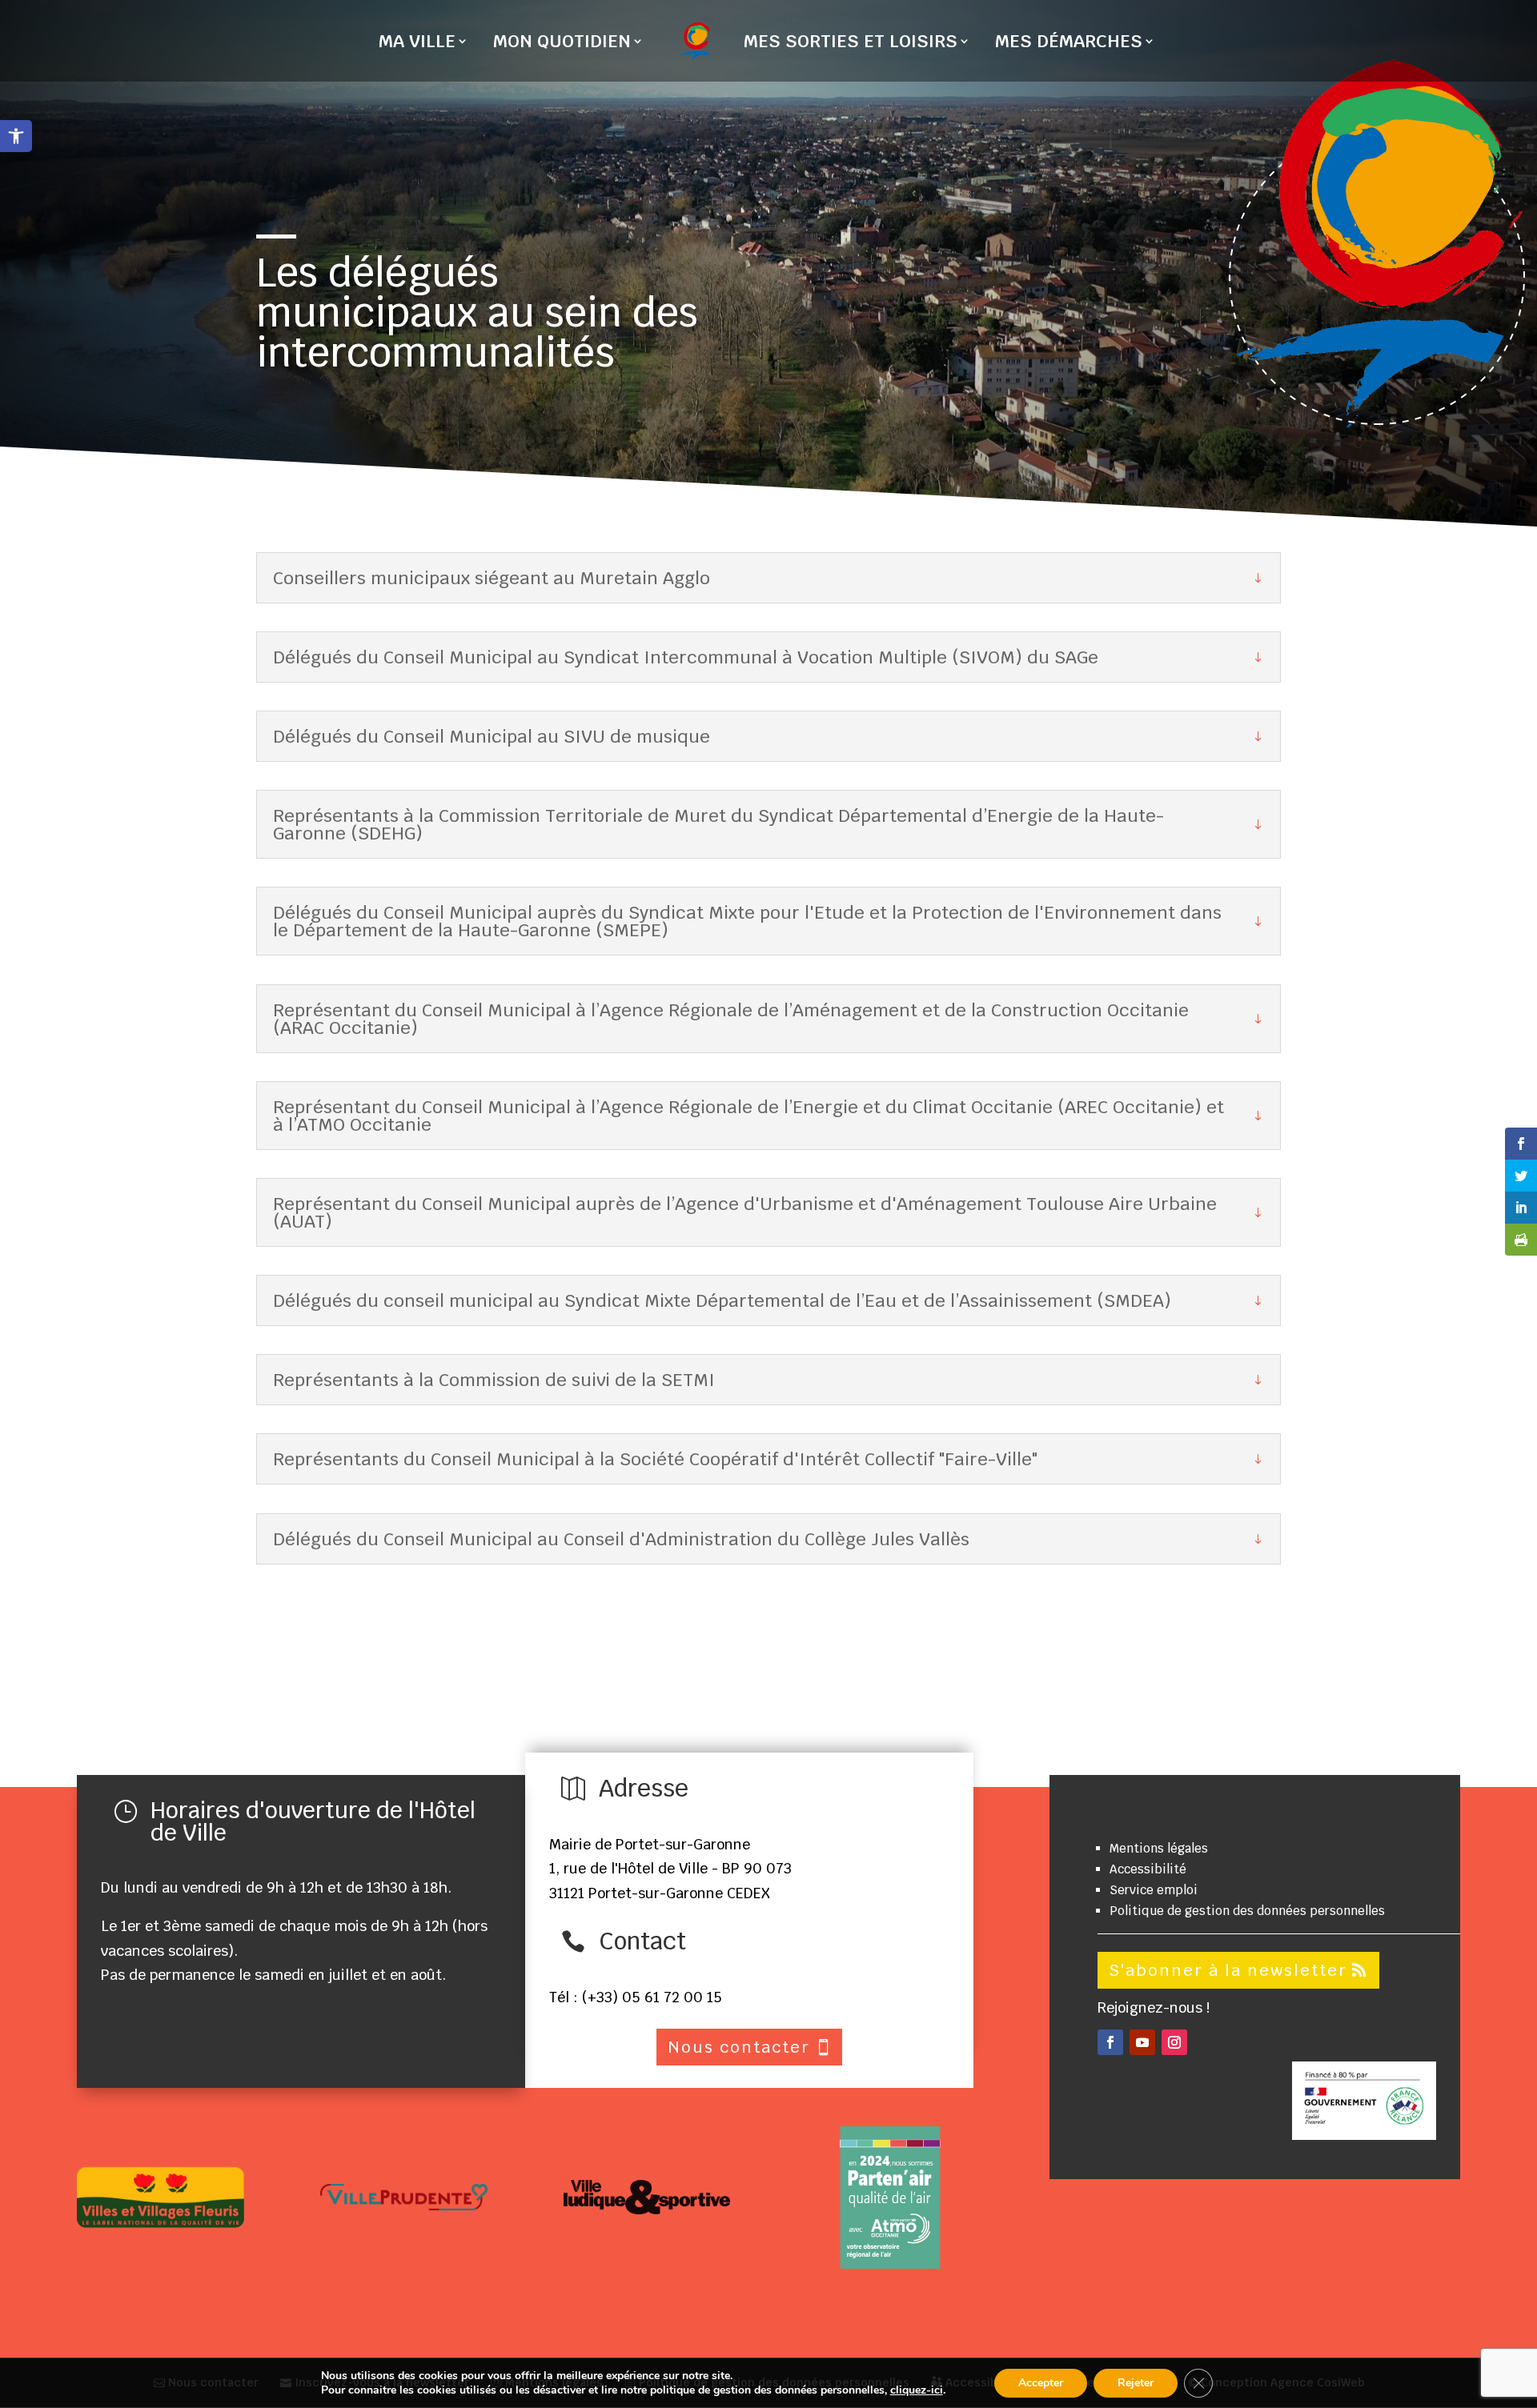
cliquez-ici (917, 2390)
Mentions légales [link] (1159, 1848)
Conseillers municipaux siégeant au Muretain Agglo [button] (492, 578)
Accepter (1041, 2383)
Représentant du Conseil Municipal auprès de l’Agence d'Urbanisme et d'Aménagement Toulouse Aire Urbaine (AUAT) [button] (745, 1212)
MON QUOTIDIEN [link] (562, 44)
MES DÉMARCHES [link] (1069, 44)
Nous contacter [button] (739, 2047)
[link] (16, 136)
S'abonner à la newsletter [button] (1228, 1970)
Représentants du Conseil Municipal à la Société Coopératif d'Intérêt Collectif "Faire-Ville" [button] (655, 1459)
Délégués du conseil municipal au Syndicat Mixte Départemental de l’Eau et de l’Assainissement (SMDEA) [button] (722, 1300)
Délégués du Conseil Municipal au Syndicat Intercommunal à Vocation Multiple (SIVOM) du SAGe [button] (686, 657)
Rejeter (1136, 2383)
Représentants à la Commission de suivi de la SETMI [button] (494, 1380)
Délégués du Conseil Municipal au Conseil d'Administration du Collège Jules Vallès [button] (621, 1539)
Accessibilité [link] (1148, 1869)
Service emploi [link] (1154, 1890)
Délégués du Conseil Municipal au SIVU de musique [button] (492, 736)
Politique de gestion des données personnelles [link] (1247, 1911)
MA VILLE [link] (417, 44)
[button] (1110, 2042)
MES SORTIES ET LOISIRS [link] (851, 44)
